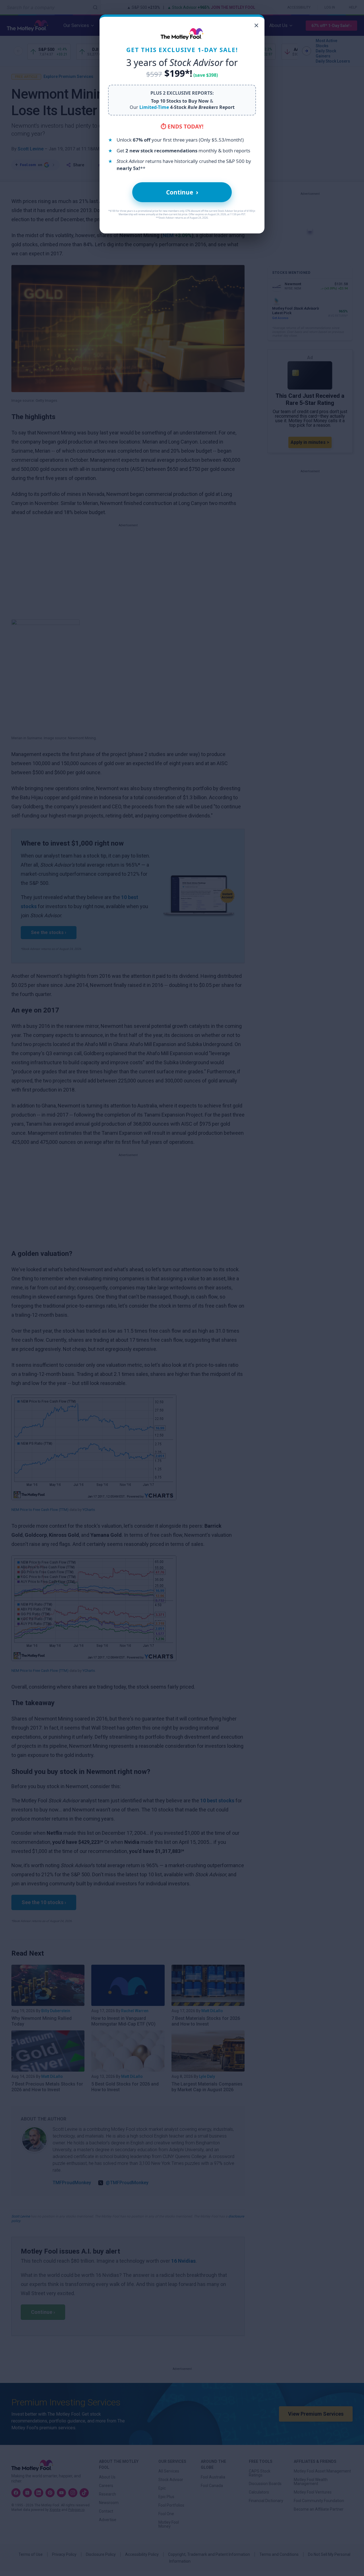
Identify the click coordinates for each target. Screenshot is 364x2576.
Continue (182, 192)
